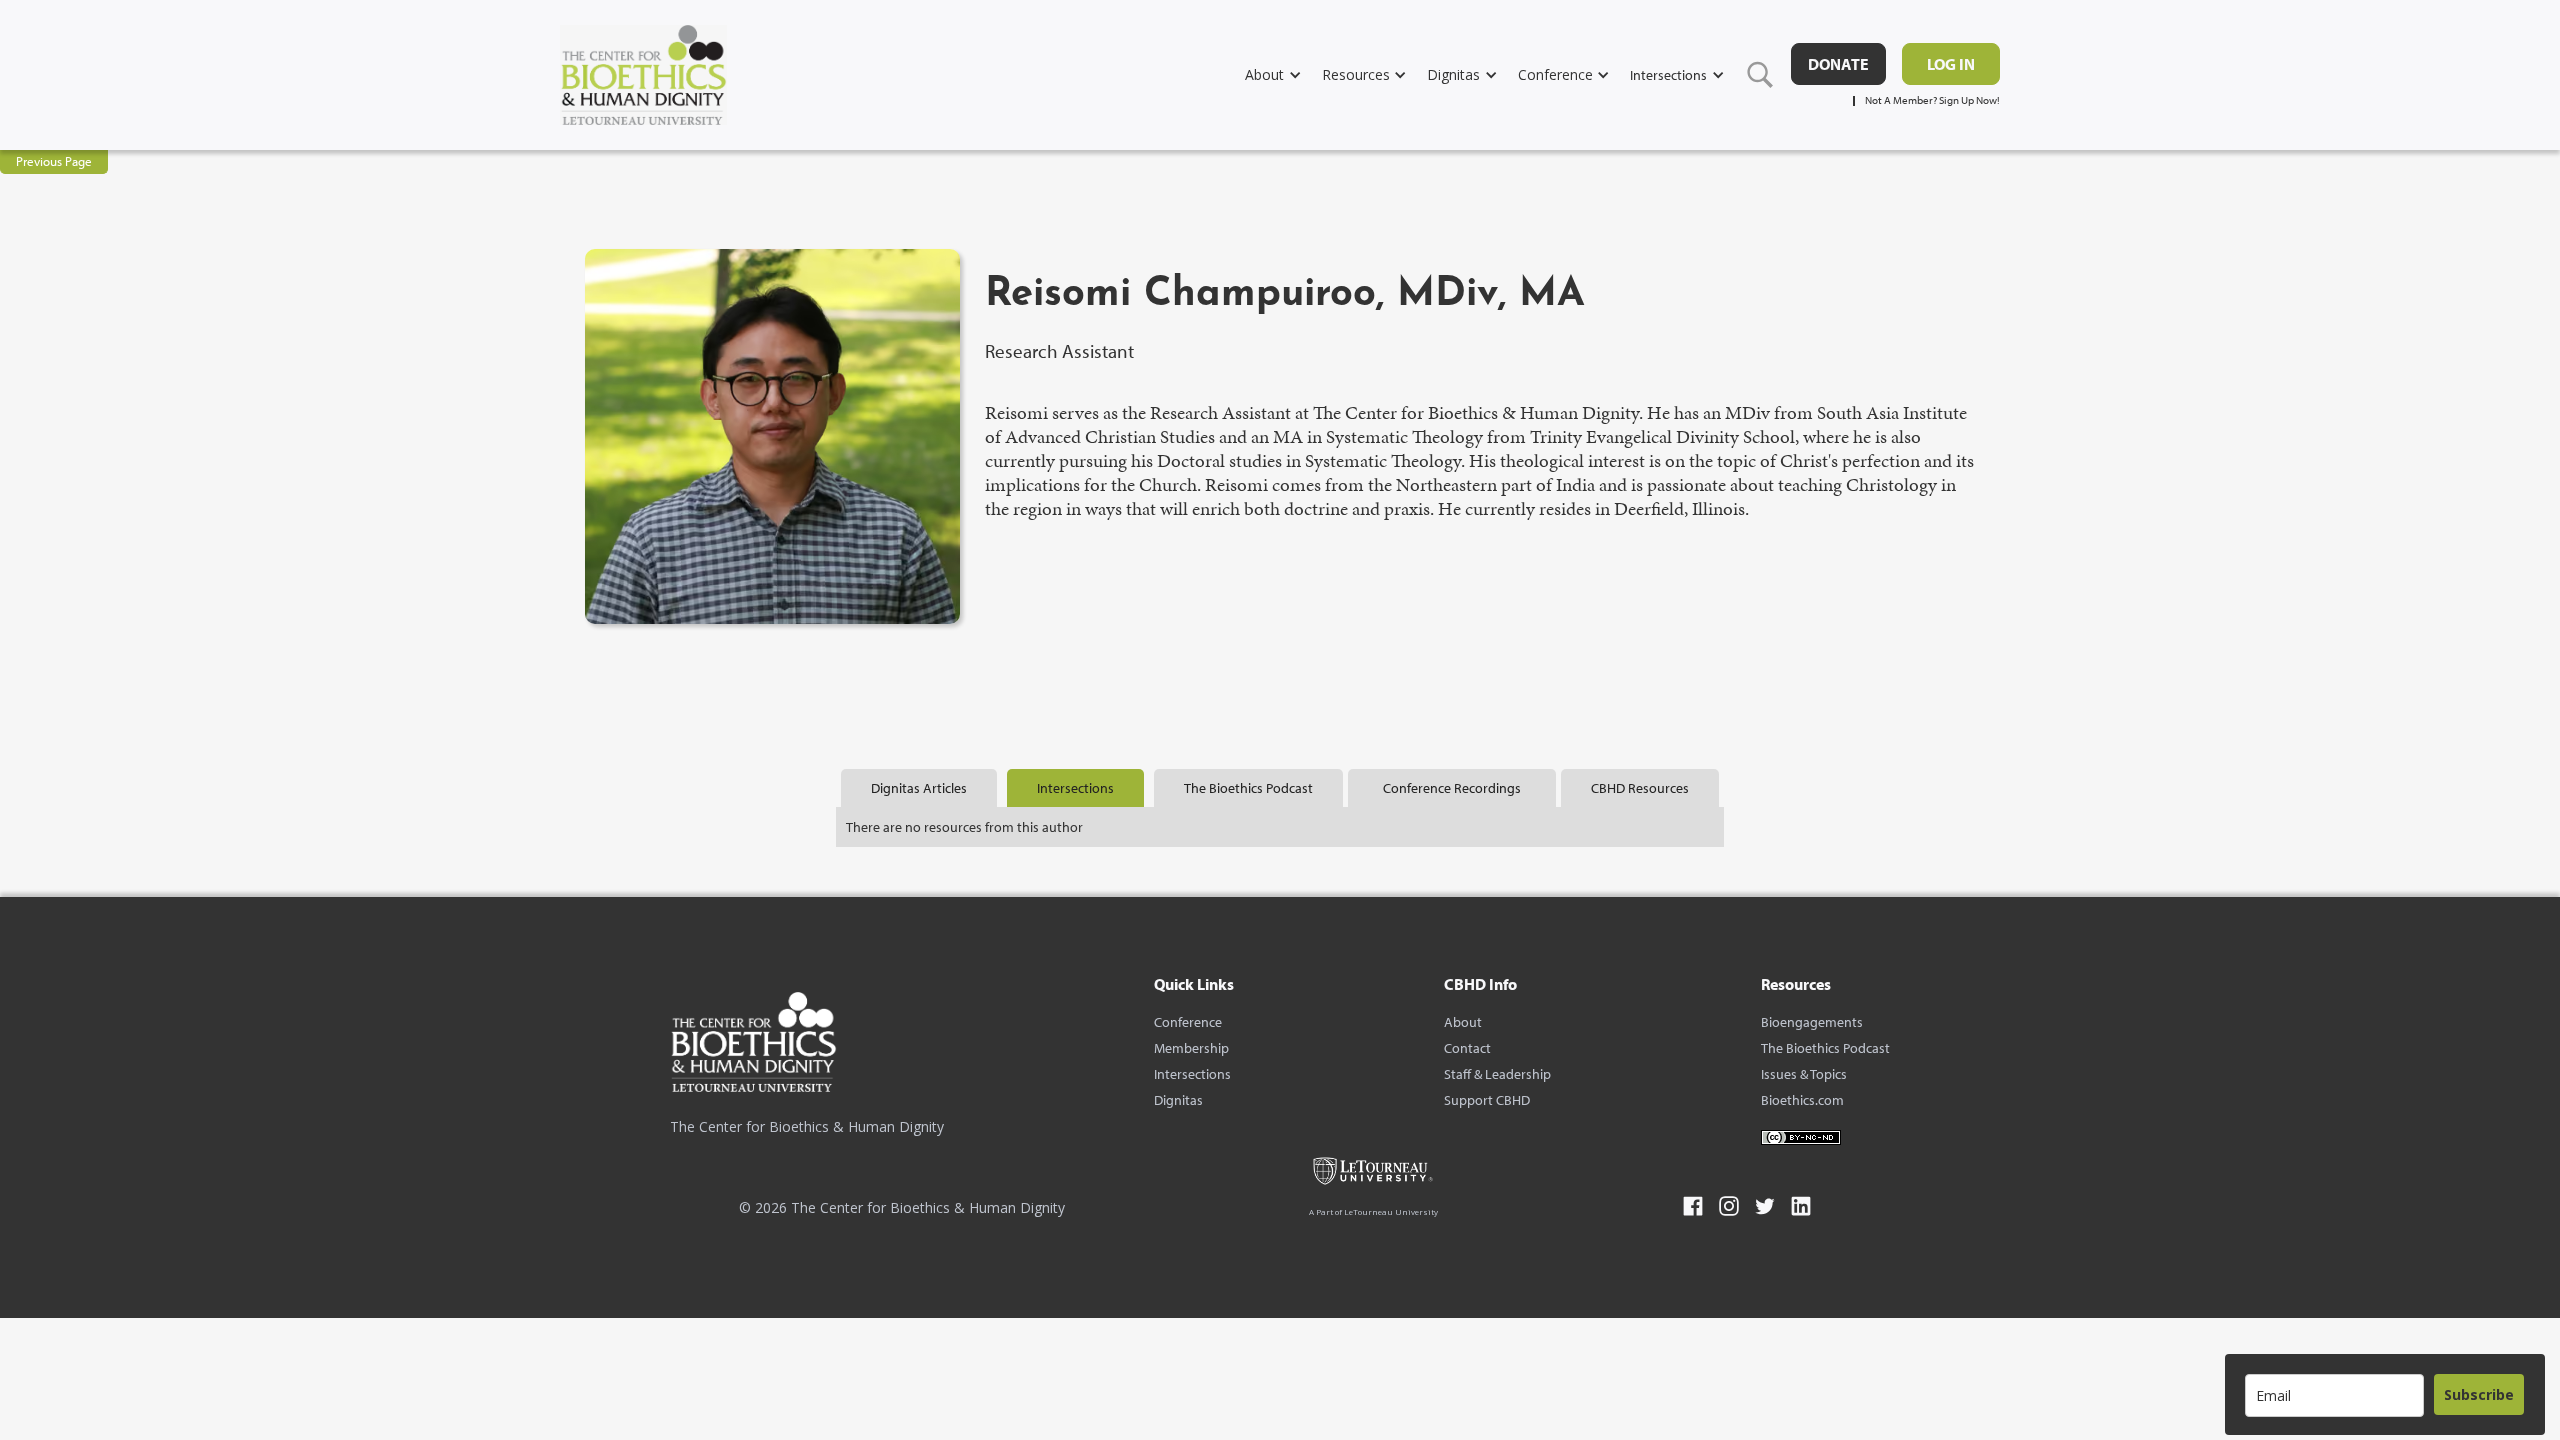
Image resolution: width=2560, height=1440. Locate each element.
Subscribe (2479, 1394)
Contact (1467, 1048)
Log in (1951, 64)
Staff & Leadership (1497, 1074)
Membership (1191, 1048)
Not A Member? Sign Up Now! (1932, 100)
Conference (1188, 1022)
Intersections (1192, 1074)
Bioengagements (1812, 1022)
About (1463, 1022)
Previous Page (54, 161)
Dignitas (1178, 1100)
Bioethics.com (1802, 1100)
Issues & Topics (1804, 1074)
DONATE (1838, 64)
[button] (1283, 74)
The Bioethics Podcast (1825, 1048)
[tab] (919, 788)
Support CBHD (1487, 1100)
